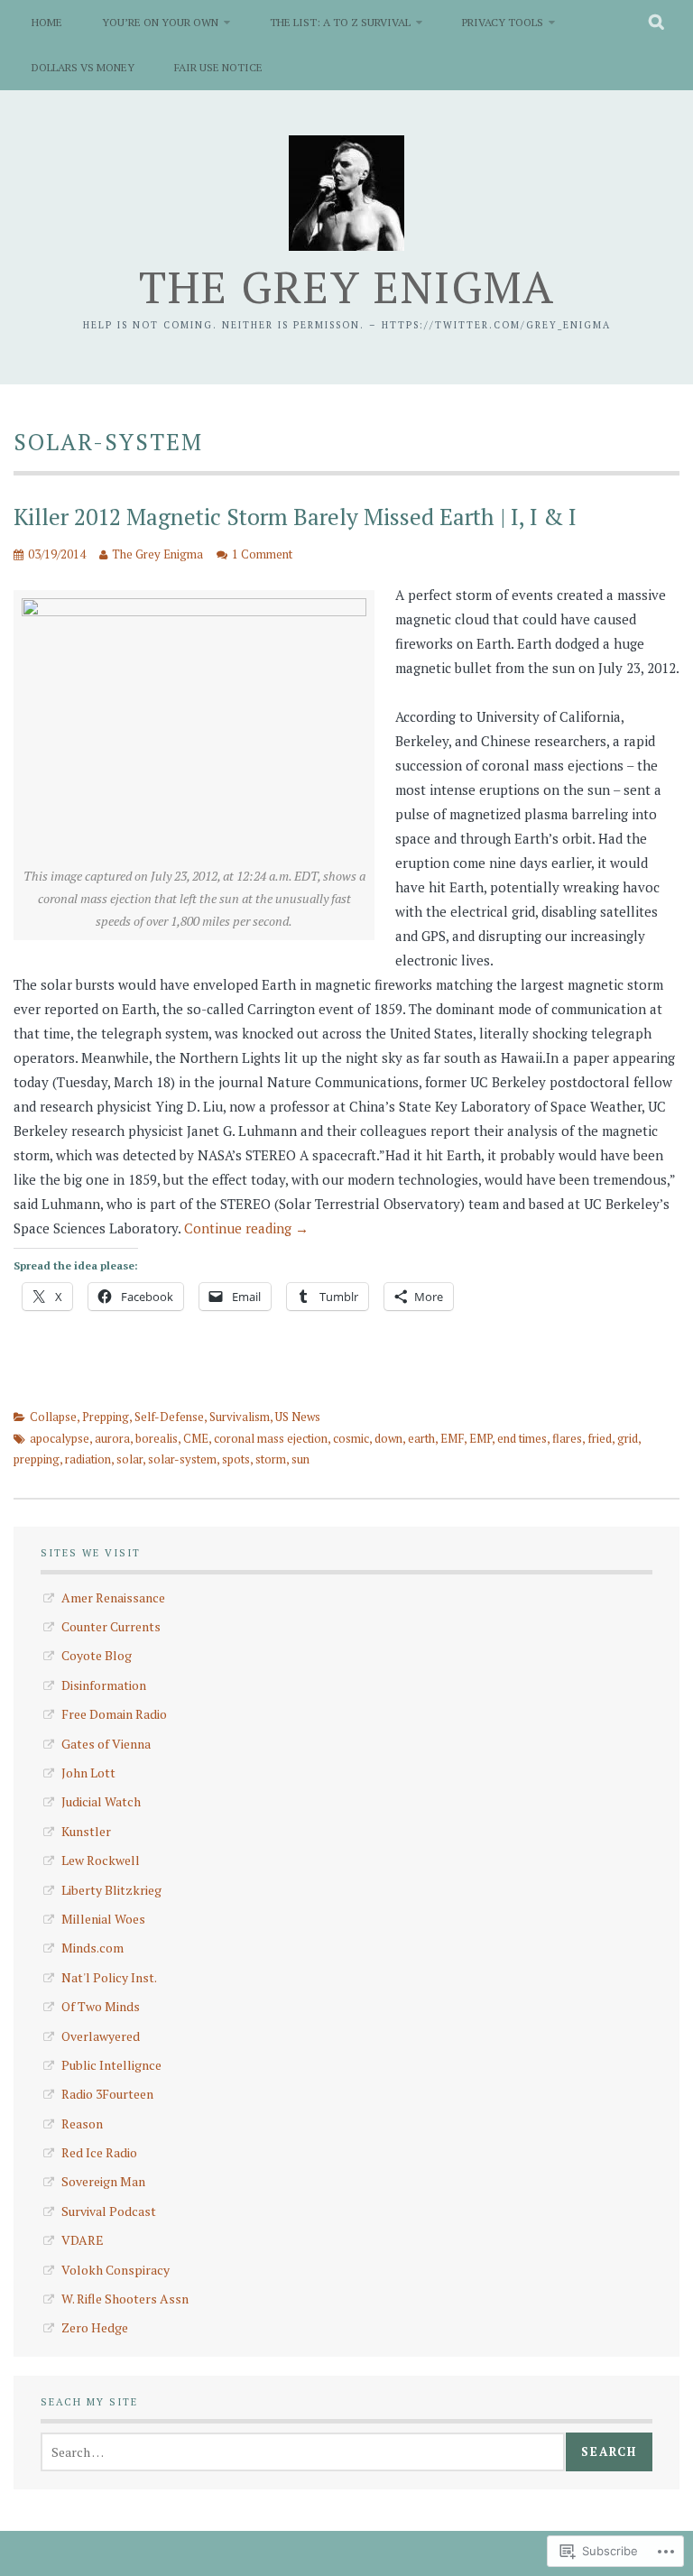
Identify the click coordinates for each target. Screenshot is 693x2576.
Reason (82, 2124)
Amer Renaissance (113, 1597)
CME (196, 1438)
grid (628, 1438)
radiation (88, 1459)
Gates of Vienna (106, 1744)
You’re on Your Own (160, 22)
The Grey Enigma (347, 286)
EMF (452, 1438)
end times (522, 1438)
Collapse (53, 1417)
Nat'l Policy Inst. (109, 1977)
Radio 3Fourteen (107, 2094)
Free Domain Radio (114, 1714)
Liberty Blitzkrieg (111, 1890)
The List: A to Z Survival (340, 22)
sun (300, 1459)
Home (47, 22)
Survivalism (240, 1417)
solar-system (182, 1459)
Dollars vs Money (83, 67)
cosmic (351, 1438)
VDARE (83, 2240)
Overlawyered (101, 2036)
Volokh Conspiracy (115, 2270)
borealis (157, 1438)
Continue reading (246, 1228)
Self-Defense (169, 1417)
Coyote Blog (97, 1655)
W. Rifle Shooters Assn (125, 2299)
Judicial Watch (101, 1801)
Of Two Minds (101, 2006)
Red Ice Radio (99, 2152)
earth (421, 1438)
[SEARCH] (657, 23)
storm (271, 1459)
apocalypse (60, 1438)
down (388, 1438)
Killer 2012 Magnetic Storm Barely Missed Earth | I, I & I (295, 517)
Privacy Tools (503, 22)
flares (567, 1438)
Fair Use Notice (218, 67)
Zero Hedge (95, 2327)
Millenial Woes (103, 1919)
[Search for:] (303, 2452)
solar (129, 1459)
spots (236, 1459)
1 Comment (262, 554)
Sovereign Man (103, 2181)
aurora (112, 1438)
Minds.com (92, 1948)
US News (298, 1417)
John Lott (88, 1773)
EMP (480, 1438)
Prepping (106, 1417)
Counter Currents (111, 1626)
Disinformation (104, 1685)
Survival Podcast (109, 2211)
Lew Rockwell (101, 1860)
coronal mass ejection (271, 1438)
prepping (37, 1459)
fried (600, 1438)
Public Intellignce (111, 2065)
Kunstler (86, 1831)
